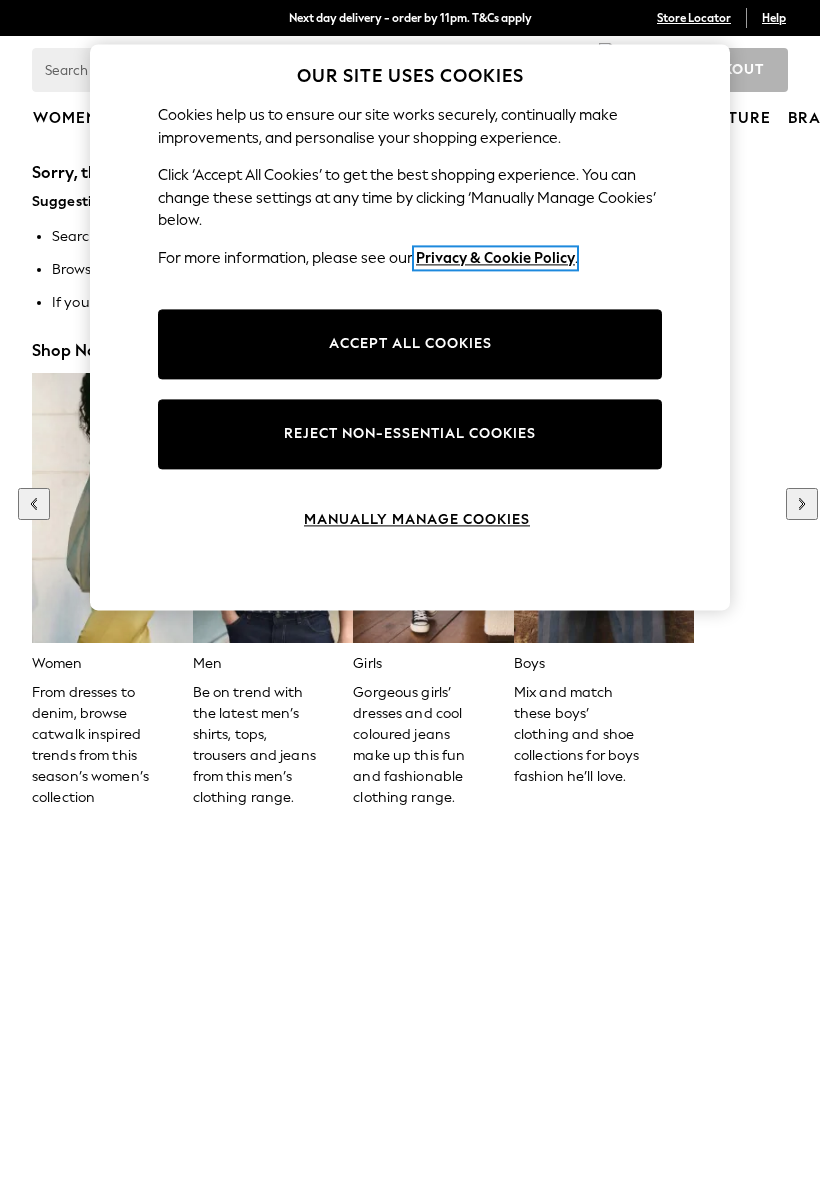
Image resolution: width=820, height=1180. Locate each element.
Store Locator (694, 18)
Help (774, 18)
